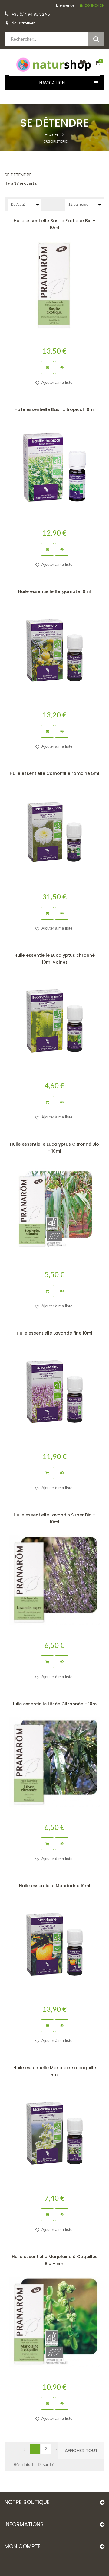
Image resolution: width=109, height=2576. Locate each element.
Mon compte (23, 2546)
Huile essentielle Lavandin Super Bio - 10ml (54, 1518)
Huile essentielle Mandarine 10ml (55, 1886)
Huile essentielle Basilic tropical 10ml (55, 409)
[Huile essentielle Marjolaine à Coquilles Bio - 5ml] (54, 2322)
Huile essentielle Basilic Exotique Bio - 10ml (54, 224)
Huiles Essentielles (54, 154)
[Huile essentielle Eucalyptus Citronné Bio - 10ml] (54, 1209)
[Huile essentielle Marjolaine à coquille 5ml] (54, 2133)
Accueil (52, 135)
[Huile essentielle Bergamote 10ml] (54, 649)
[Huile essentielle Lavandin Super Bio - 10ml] (54, 1580)
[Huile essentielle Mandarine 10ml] (54, 1944)
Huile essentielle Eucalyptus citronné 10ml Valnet (54, 959)
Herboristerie (54, 141)
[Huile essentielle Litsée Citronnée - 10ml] (54, 1762)
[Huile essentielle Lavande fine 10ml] (54, 1391)
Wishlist (81, 66)
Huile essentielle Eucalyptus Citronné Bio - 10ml (54, 1148)
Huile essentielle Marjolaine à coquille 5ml (55, 2071)
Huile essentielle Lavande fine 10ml (54, 1333)
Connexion (94, 5)
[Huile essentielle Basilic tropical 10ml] (54, 468)
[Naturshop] (54, 64)
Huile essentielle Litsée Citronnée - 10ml (54, 1704)
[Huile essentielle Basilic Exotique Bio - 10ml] (54, 286)
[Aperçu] (62, 367)
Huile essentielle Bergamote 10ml (54, 591)
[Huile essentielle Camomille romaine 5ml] (54, 831)
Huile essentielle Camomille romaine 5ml (54, 773)
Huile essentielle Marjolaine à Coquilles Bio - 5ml (55, 2260)
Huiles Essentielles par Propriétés (54, 166)
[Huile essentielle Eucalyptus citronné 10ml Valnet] (54, 1020)
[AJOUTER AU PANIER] (47, 367)
